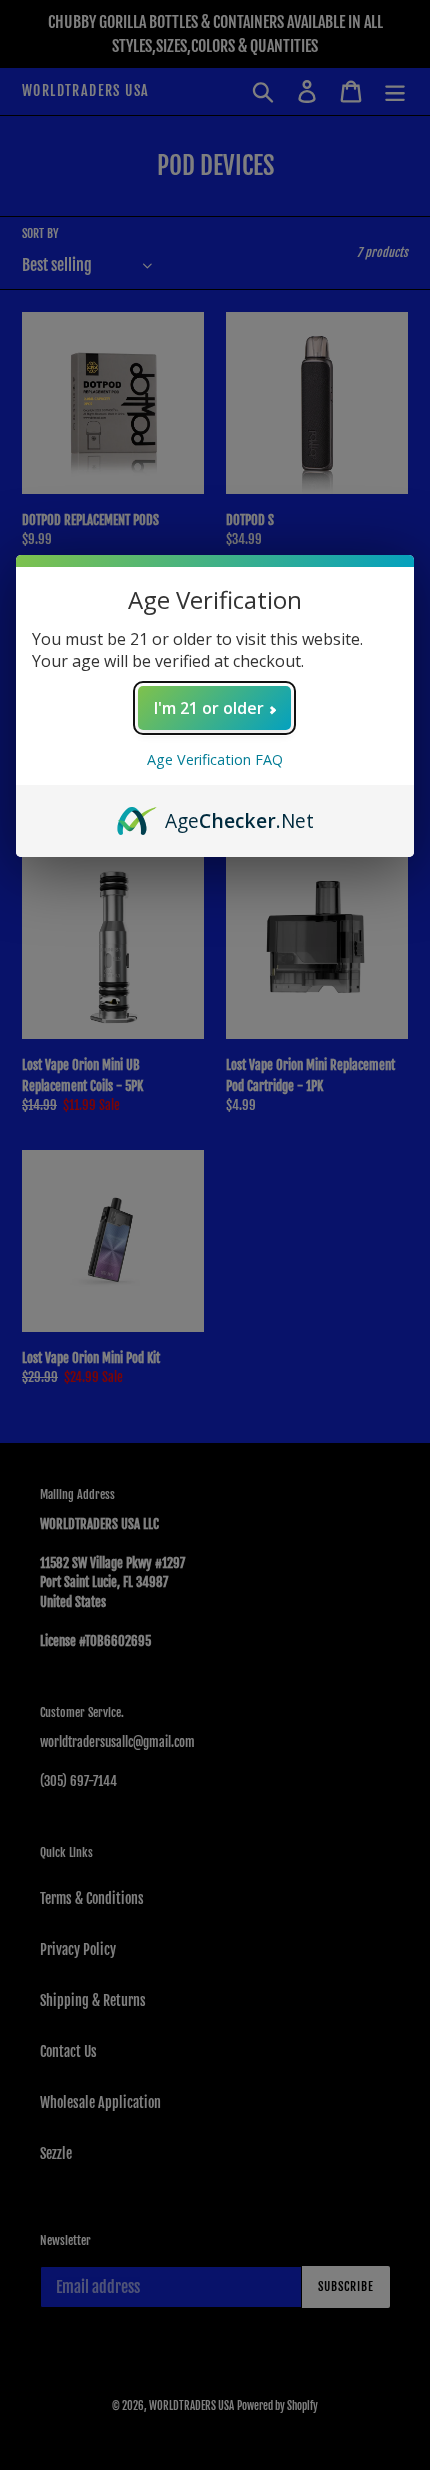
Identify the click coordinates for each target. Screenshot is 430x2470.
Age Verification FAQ (215, 759)
